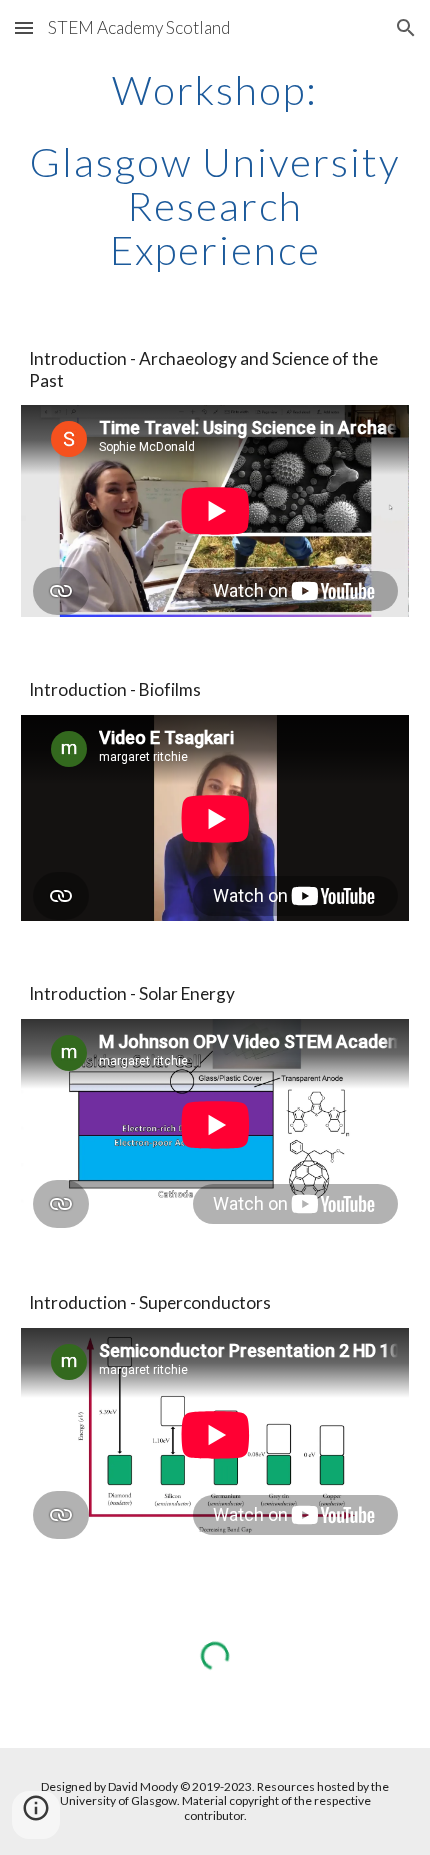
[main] (215, 90)
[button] (24, 27)
